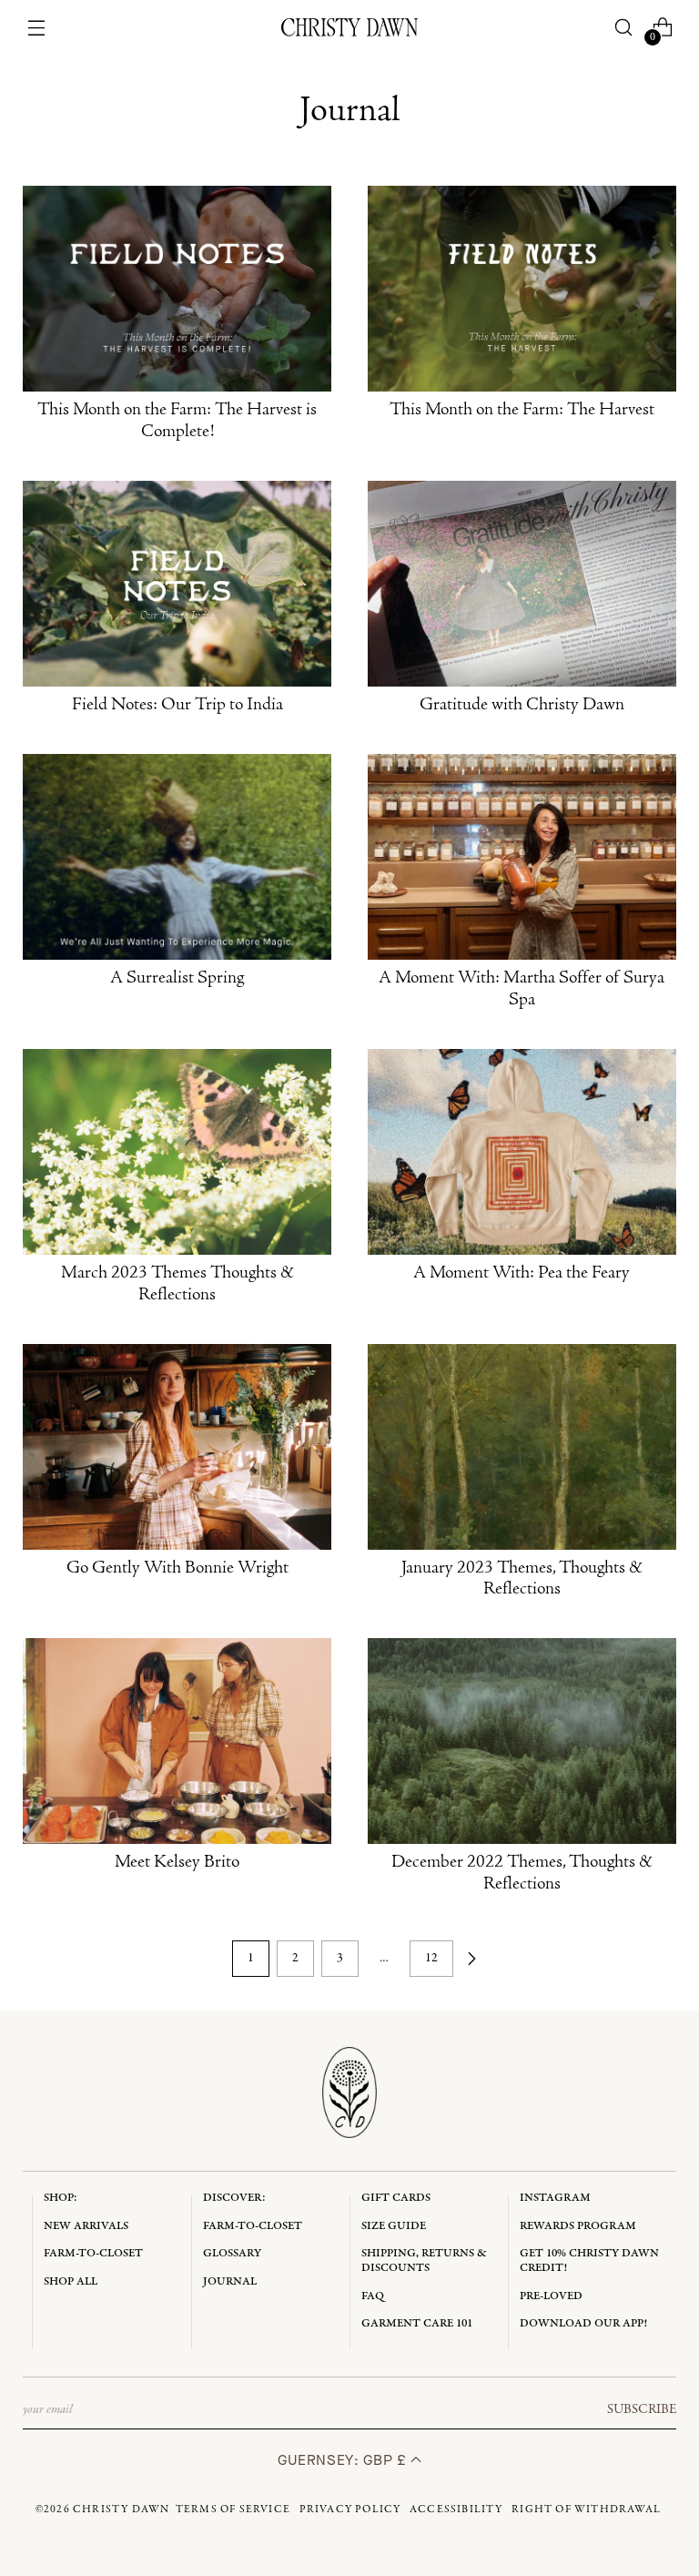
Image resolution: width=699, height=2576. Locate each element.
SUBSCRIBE (642, 2409)
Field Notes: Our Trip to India (177, 706)
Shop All (71, 2281)
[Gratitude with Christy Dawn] (522, 584)
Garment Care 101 (417, 2323)
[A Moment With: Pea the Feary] (522, 1152)
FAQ (373, 2296)
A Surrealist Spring (177, 979)
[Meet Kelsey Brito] (177, 1741)
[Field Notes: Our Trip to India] (177, 584)
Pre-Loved (551, 2296)
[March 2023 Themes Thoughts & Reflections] (177, 1152)
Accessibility (456, 2510)
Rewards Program (578, 2226)
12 (431, 1958)
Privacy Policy (350, 2510)
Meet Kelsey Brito (177, 1863)
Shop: (61, 2198)
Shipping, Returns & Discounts (424, 2260)
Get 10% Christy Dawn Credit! (589, 2260)
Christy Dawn (121, 2510)
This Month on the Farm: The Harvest (522, 411)
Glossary (232, 2253)
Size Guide (394, 2226)
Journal (230, 2281)
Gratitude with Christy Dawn (522, 706)
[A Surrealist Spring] (177, 857)
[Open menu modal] (37, 28)
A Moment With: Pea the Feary (522, 1274)
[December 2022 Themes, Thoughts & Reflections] (522, 1741)
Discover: (234, 2198)
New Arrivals (86, 2226)
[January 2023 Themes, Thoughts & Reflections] (522, 1447)
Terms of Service (233, 2510)
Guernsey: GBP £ (344, 2460)
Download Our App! (583, 2323)
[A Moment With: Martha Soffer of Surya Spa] (522, 857)
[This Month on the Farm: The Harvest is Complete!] (177, 289)
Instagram (555, 2198)
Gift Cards (396, 2198)
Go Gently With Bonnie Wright (177, 1569)
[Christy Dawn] (349, 27)
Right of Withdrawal (586, 2510)
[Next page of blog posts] (471, 1959)
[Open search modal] (623, 28)
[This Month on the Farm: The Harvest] (522, 289)
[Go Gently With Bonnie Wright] (177, 1447)
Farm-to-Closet (93, 2253)
